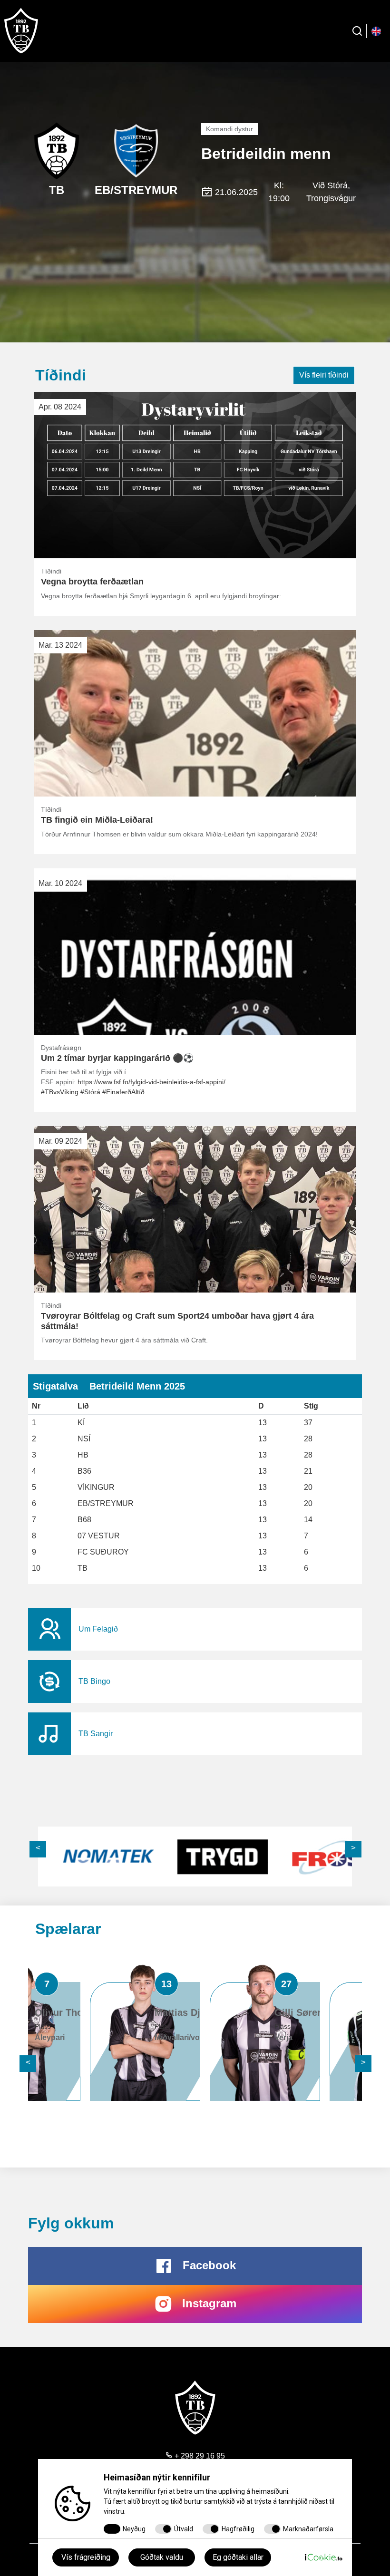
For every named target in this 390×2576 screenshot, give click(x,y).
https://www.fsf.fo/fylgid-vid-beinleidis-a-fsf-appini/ (151, 1082)
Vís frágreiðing (86, 2557)
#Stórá (90, 1092)
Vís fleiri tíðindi (324, 375)
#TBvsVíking (60, 1092)
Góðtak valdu (162, 2557)
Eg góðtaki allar (238, 2557)
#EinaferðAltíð (123, 1092)
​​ (195, 1629)
